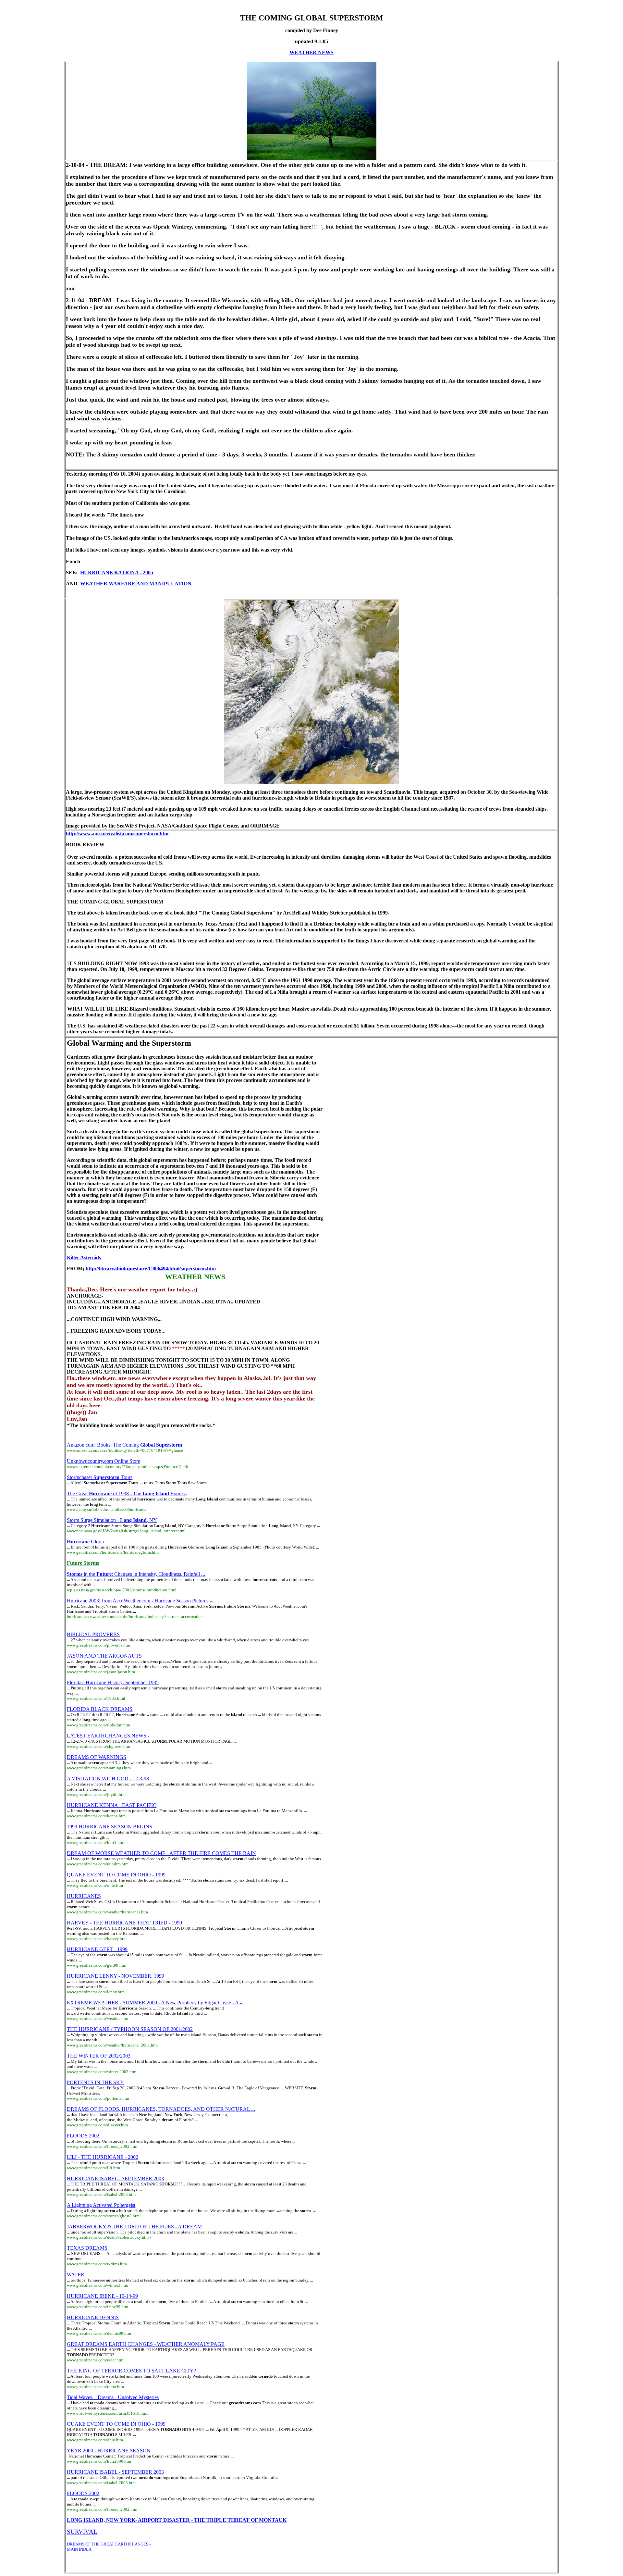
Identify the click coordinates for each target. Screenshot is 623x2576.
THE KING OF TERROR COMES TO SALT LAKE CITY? (131, 2371)
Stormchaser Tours (100, 1477)
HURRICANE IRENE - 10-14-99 (102, 2296)
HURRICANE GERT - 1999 (97, 1949)
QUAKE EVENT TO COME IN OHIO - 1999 (116, 1875)
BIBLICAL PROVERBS (93, 1634)
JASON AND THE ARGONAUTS (104, 1656)
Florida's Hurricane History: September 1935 (113, 1682)
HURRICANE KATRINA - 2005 (117, 572)
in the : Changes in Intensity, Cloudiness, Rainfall (136, 1574)
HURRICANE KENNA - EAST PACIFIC (112, 1805)
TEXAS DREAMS (87, 2248)
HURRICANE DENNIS (93, 2317)
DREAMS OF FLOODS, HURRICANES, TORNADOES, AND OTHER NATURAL (161, 2109)
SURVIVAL (82, 2532)
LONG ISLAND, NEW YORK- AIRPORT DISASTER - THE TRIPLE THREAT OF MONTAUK (177, 2520)
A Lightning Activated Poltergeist (101, 2205)
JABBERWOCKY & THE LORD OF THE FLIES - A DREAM (134, 2227)
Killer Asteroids (84, 1257)
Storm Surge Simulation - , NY (112, 1520)
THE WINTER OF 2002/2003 (99, 2056)
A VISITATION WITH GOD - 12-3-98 (108, 1779)
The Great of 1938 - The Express (127, 1493)
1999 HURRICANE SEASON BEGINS (110, 1827)
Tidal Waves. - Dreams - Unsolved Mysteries (113, 2397)
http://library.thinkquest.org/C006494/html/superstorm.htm (151, 1269)
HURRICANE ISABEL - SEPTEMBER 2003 (115, 2178)
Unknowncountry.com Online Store (104, 1461)
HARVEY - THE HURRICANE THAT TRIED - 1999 (124, 1923)
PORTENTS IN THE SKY (95, 2082)
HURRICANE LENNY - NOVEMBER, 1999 (116, 1976)
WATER (76, 2275)
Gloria (85, 1542)
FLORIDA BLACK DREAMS (100, 1709)
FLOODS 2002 (83, 2136)
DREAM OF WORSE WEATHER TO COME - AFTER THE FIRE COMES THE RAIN (161, 1853)
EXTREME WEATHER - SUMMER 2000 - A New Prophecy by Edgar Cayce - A (155, 2003)
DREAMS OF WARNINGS (97, 1757)
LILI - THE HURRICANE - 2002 (103, 2157)
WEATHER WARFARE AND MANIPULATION (136, 584)
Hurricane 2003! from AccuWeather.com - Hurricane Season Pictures (140, 1601)
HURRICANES (84, 1896)
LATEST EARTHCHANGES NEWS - (108, 1736)
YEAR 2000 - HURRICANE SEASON (109, 2451)
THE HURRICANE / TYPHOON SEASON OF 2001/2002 (130, 2029)
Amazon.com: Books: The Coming (124, 1445)
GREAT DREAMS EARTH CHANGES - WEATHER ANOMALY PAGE (146, 2344)
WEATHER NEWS (311, 52)
